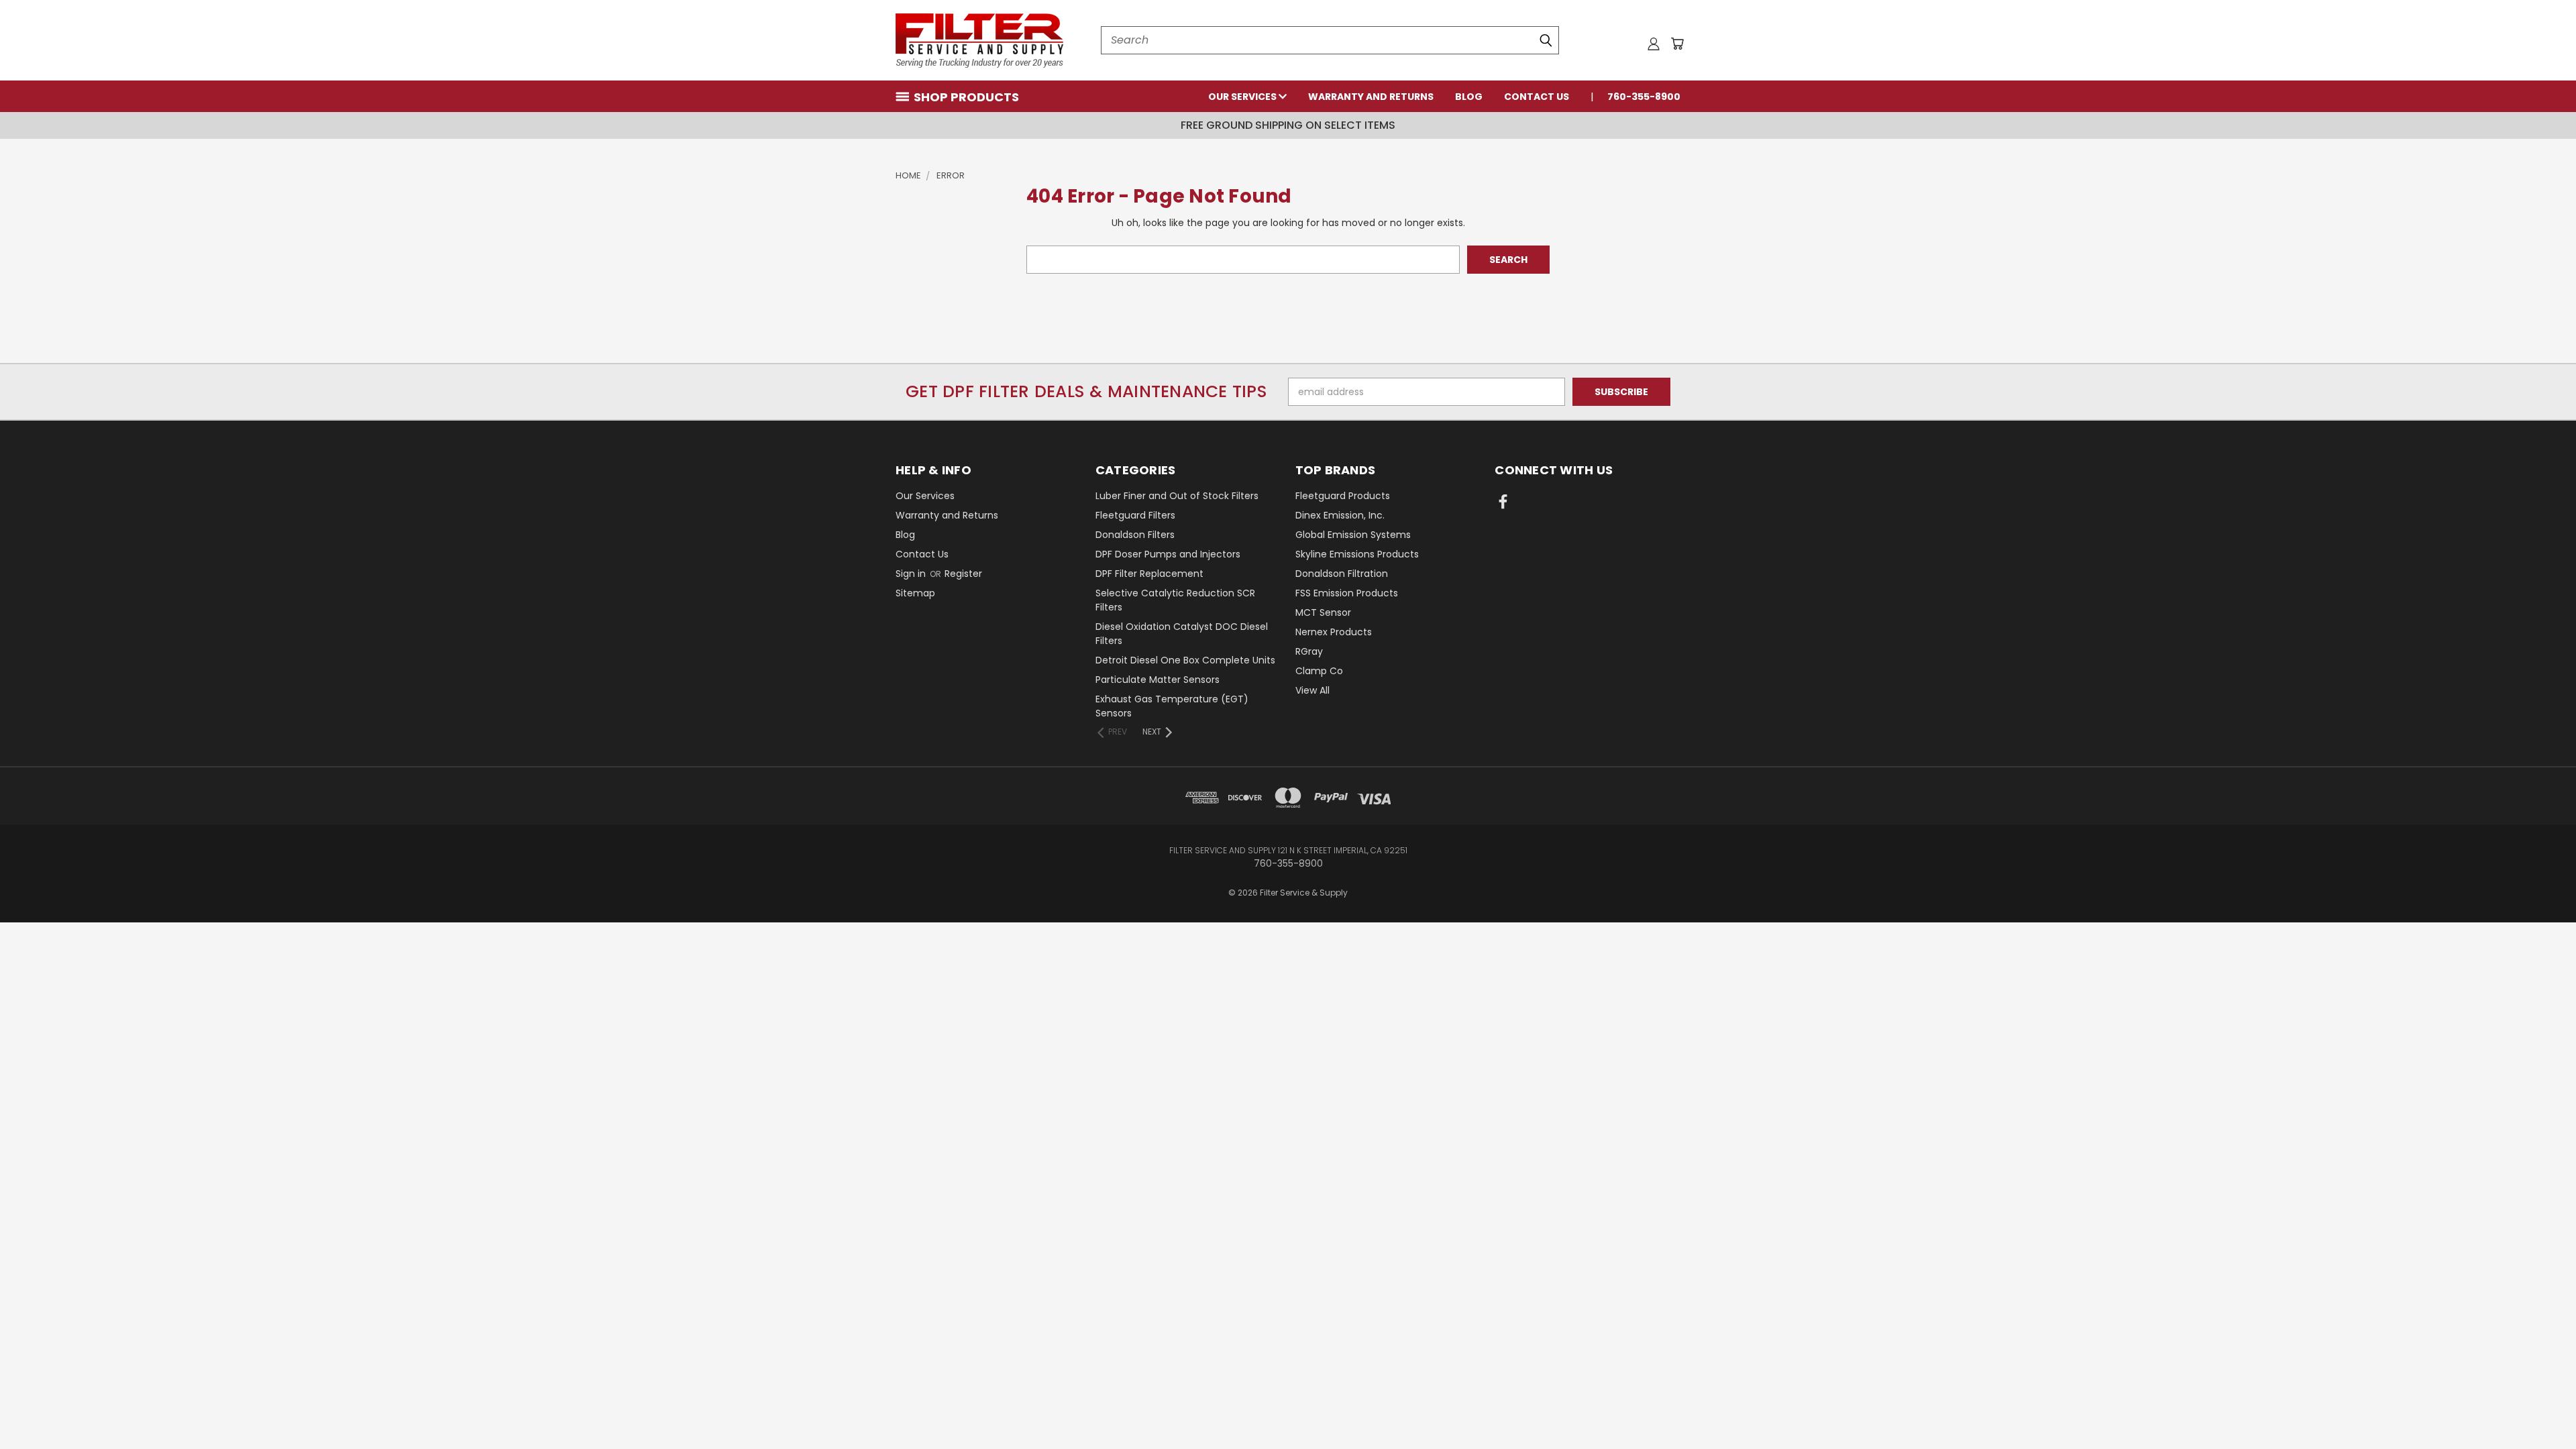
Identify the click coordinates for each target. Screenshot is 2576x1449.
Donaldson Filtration (1342, 574)
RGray (1309, 651)
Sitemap (915, 593)
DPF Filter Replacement (1149, 574)
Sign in (912, 574)
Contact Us (1537, 97)
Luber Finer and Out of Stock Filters (1177, 496)
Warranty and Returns (1371, 97)
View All (1312, 690)
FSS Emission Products (1347, 593)
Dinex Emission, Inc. (1340, 515)
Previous (2541, 1407)
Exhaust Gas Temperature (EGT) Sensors (1172, 706)
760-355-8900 (1644, 97)
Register (963, 574)
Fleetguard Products (1343, 496)
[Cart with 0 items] (1677, 44)
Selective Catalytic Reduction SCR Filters (1175, 600)
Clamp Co (1319, 671)
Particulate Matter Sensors (1158, 680)
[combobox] (1330, 40)
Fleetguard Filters (1135, 515)
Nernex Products (1334, 632)
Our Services (1243, 97)
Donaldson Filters (1135, 535)
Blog (1469, 97)
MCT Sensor (1323, 612)
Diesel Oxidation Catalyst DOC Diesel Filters (1182, 634)
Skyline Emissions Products (1357, 554)
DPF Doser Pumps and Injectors (1168, 554)
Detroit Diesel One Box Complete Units (1185, 660)
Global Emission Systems (1353, 535)
